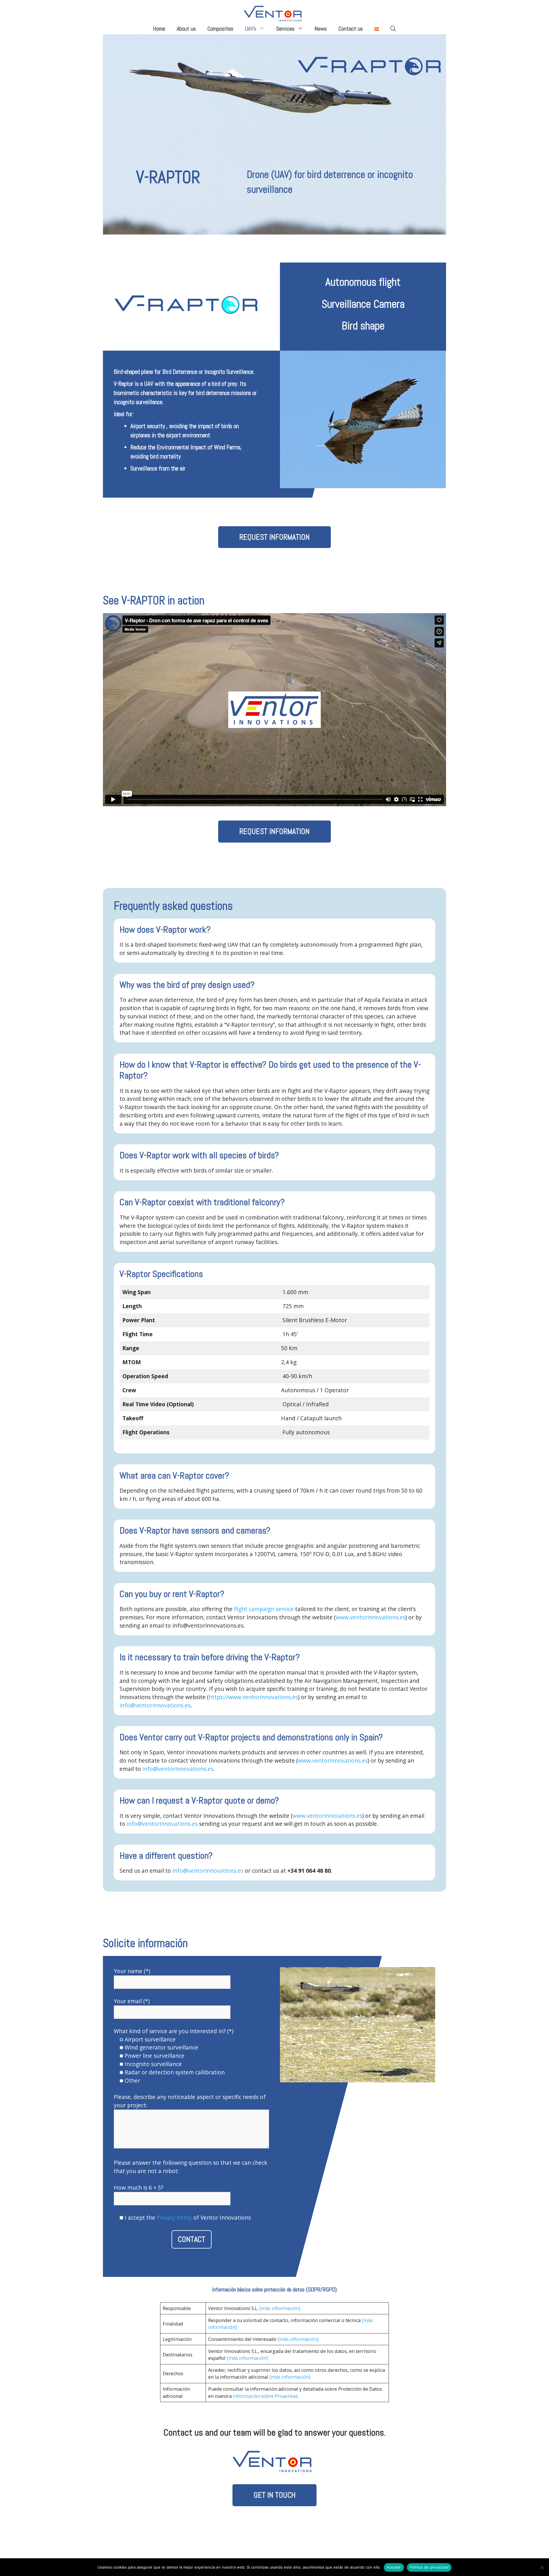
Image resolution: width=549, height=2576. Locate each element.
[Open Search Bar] (393, 29)
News (321, 29)
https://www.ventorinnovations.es (253, 1697)
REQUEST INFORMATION (274, 537)
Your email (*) (132, 2001)
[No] (542, 2567)
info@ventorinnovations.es (155, 1705)
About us (186, 29)
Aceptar (394, 2567)
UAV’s (250, 29)
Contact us (351, 29)
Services (285, 29)
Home (159, 29)
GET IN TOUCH (275, 2495)
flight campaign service (264, 1609)
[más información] (280, 2308)
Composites (220, 29)
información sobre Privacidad (265, 2396)
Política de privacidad (429, 2567)
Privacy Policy (174, 2217)
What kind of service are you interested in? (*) (174, 2031)
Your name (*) (132, 1971)
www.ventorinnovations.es (371, 1617)
